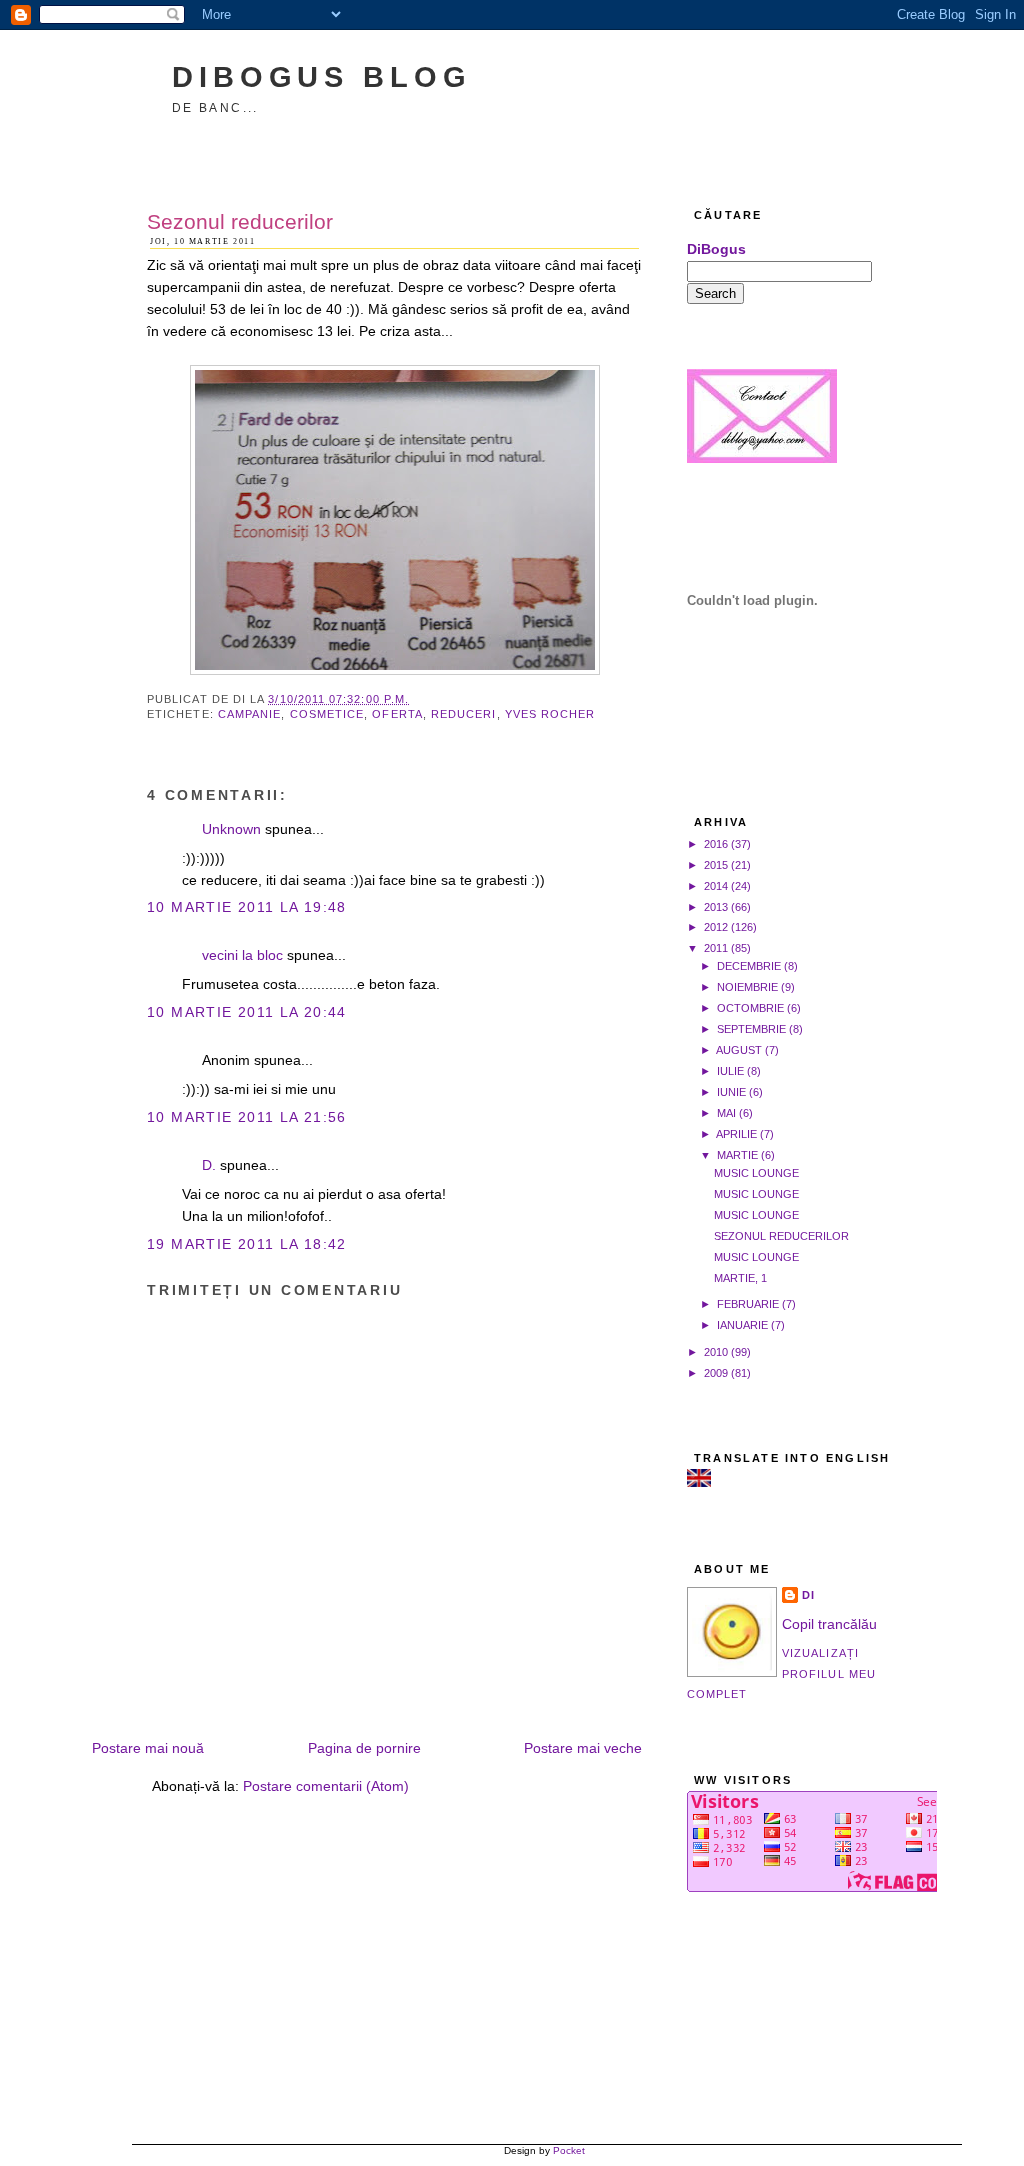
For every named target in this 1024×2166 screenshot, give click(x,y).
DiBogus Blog (322, 76)
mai (726, 1113)
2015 (716, 865)
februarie (748, 1304)
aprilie (736, 1134)
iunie (731, 1092)
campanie (250, 714)
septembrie (751, 1029)
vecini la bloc (242, 955)
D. (209, 1165)
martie (737, 1155)
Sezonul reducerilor (240, 221)
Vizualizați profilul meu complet (781, 1673)
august (739, 1050)
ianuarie (742, 1325)
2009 (716, 1373)
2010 (716, 1352)
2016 (716, 844)
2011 (716, 948)
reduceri (464, 714)
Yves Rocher (550, 714)
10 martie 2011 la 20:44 (247, 1012)
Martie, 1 (740, 1278)
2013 (716, 907)
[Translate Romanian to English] (699, 1482)
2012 (716, 927)
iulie (730, 1071)
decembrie (749, 966)
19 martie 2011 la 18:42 (247, 1244)
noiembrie (747, 987)
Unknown (231, 829)
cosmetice (327, 714)
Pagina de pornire (364, 1748)
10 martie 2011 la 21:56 (247, 1117)
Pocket (569, 2150)
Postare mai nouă (148, 1748)
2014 (716, 886)
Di (808, 1595)
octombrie (750, 1008)
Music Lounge (756, 1173)
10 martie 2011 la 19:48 (247, 907)
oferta (397, 714)
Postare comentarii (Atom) (326, 1786)
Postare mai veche (583, 1748)
